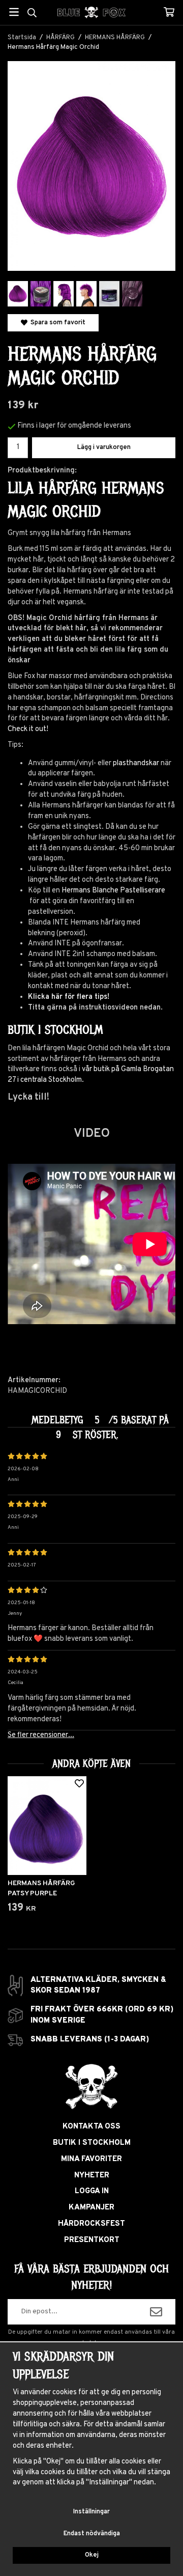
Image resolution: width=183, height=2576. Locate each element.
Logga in (92, 2191)
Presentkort (92, 2240)
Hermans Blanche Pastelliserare (113, 891)
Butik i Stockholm (92, 2143)
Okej (92, 2555)
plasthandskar (136, 763)
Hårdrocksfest (91, 2224)
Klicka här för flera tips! (69, 997)
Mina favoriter (91, 2159)
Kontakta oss (91, 2127)
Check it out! (28, 729)
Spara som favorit (56, 323)
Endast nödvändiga (92, 2534)
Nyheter (92, 2176)
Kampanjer (91, 2208)
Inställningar (91, 2512)
